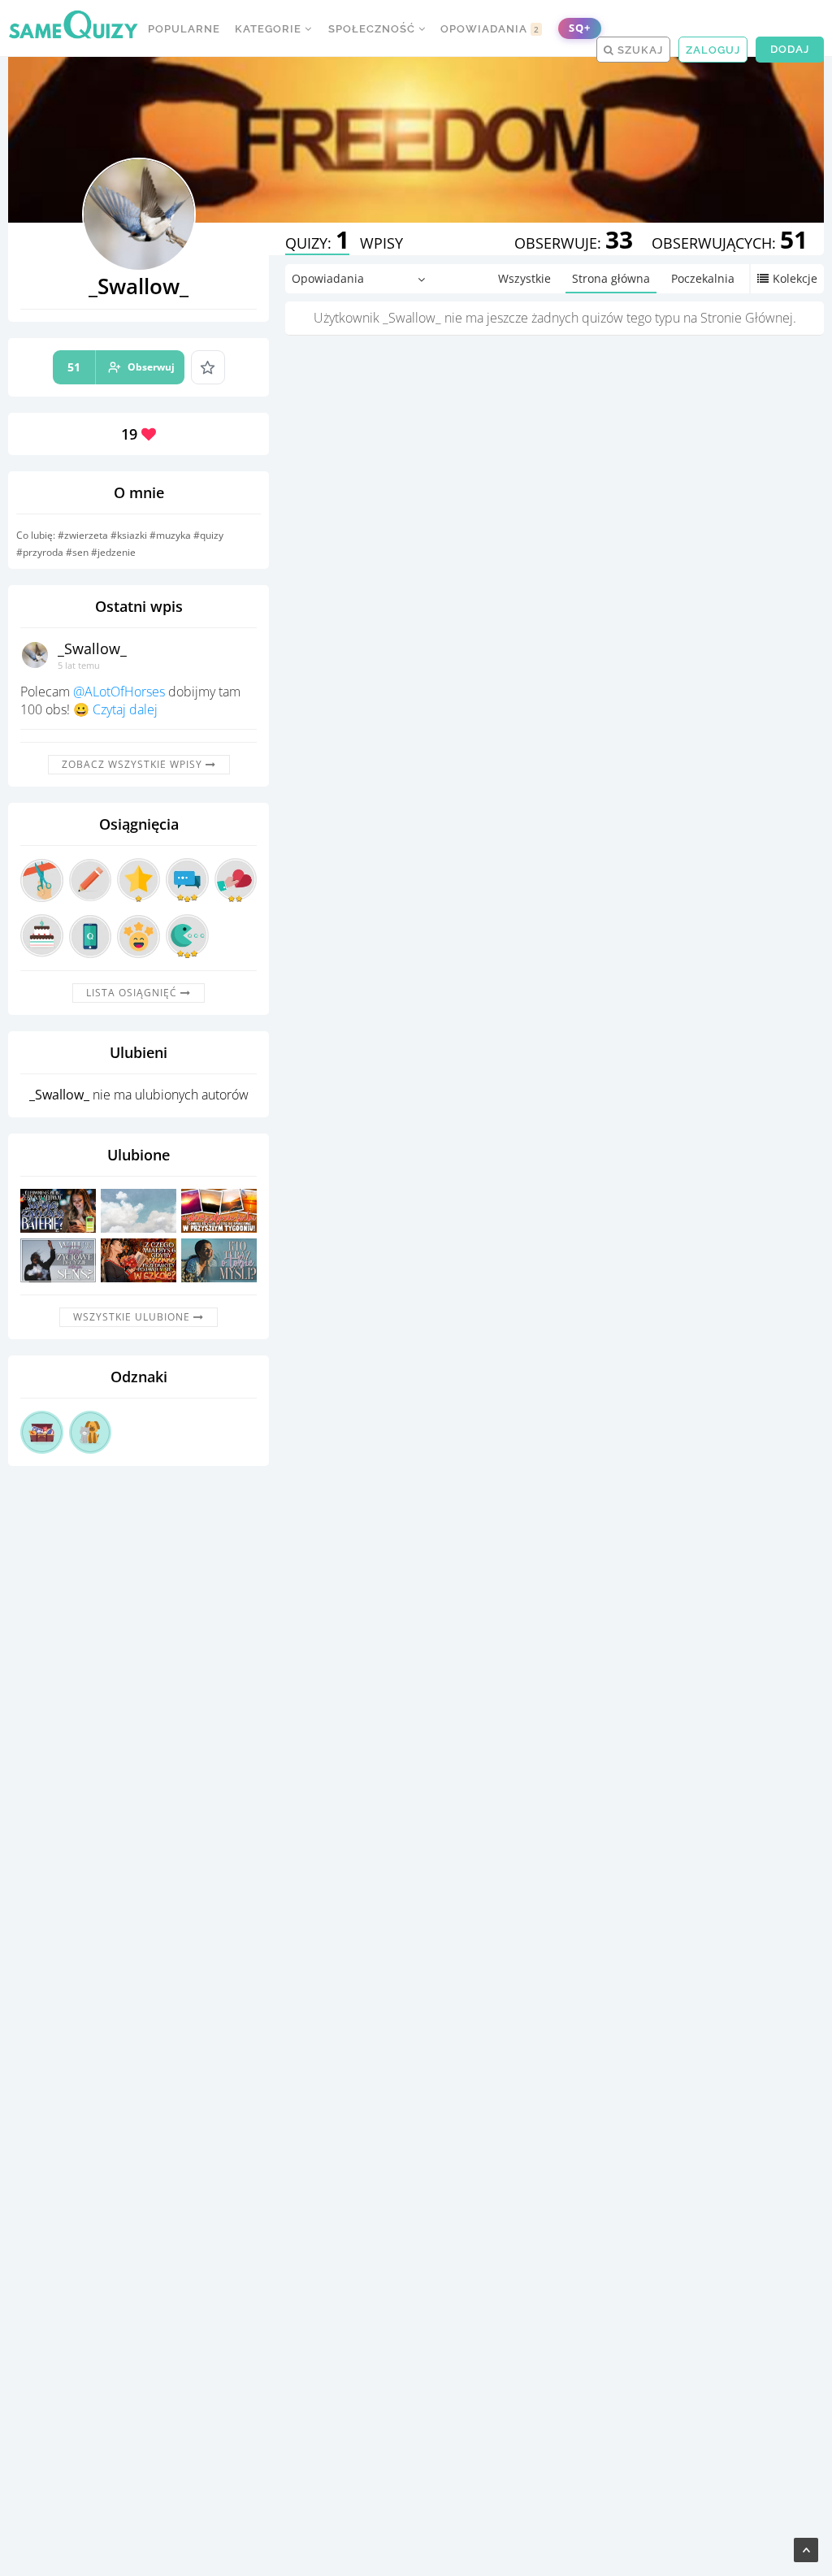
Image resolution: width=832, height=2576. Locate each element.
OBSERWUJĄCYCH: (730, 243)
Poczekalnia (703, 278)
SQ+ (580, 28)
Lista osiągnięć (133, 993)
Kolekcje (795, 278)
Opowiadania (490, 29)
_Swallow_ (92, 648)
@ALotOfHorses (119, 692)
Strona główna (611, 278)
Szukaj (639, 50)
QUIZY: (317, 243)
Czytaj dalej (125, 709)
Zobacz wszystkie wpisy (134, 764)
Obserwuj (121, 367)
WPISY (381, 243)
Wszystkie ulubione (133, 1317)
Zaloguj (713, 50)
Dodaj (790, 49)
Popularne (184, 29)
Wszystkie (524, 278)
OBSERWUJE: (574, 243)
